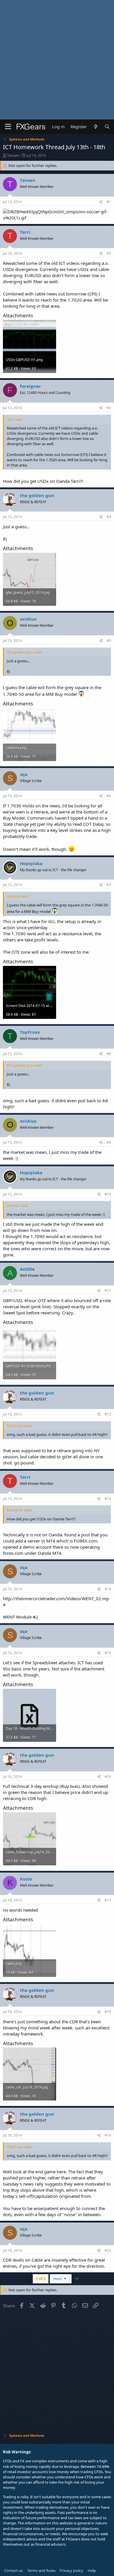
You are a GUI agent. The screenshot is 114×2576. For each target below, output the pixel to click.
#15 (108, 1653)
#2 (109, 253)
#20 (108, 2250)
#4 (109, 517)
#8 (109, 1054)
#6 (109, 796)
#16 (108, 1777)
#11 (108, 1291)
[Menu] (8, 127)
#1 (109, 202)
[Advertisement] (57, 60)
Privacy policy (71, 2570)
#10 (108, 1194)
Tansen (13, 155)
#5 (109, 641)
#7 (109, 885)
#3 (109, 408)
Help (92, 2570)
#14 (108, 1589)
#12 (108, 1414)
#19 (108, 2135)
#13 (108, 1499)
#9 (109, 1142)
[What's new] (95, 127)
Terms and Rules (41, 2570)
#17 (108, 1900)
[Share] (101, 202)
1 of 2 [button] (41, 2279)
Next (58, 2279)
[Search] (107, 127)
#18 (108, 2012)
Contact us (13, 2570)
